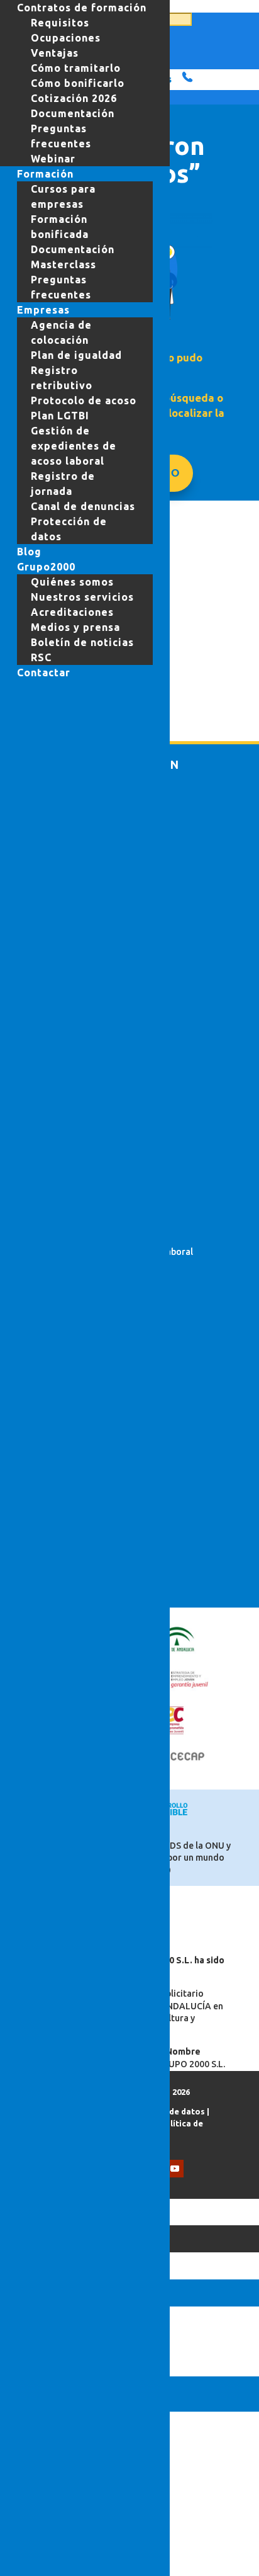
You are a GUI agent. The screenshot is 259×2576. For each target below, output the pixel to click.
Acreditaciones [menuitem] (72, 612)
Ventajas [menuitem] (55, 53)
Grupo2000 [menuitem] (46, 567)
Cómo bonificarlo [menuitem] (78, 83)
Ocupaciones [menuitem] (66, 38)
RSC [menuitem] (41, 657)
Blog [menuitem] (29, 552)
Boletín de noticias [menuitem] (82, 642)
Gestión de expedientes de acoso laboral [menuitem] (74, 446)
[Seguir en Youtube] (175, 2169)
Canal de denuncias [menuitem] (83, 506)
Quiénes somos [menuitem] (72, 582)
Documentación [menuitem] (73, 113)
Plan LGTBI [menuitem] (60, 416)
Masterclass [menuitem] (63, 264)
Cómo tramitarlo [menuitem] (76, 68)
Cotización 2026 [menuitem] (74, 98)
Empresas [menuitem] (43, 310)
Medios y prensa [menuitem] (75, 627)
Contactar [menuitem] (44, 672)
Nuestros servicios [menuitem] (82, 597)
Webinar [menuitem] (53, 159)
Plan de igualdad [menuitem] (76, 355)
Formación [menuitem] (45, 174)
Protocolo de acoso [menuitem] (84, 400)
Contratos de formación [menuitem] (82, 8)
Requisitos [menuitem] (60, 23)
